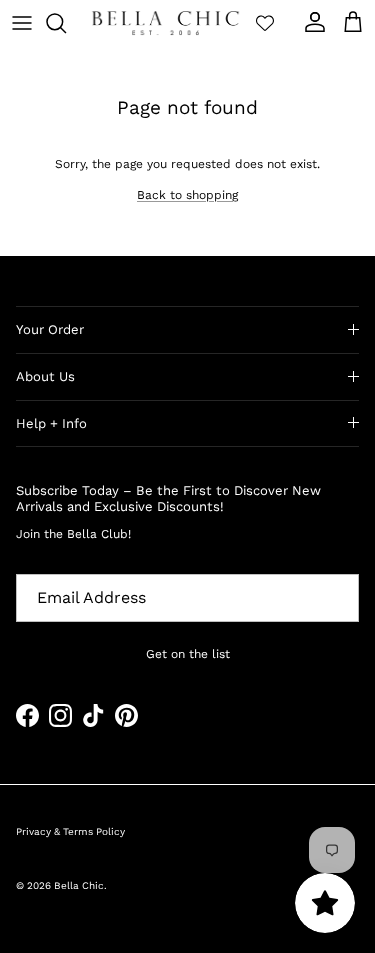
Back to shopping (187, 195)
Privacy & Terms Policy (70, 831)
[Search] (66, 23)
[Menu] (22, 23)
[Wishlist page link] (265, 23)
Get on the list (188, 654)
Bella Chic (79, 885)
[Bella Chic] (165, 23)
